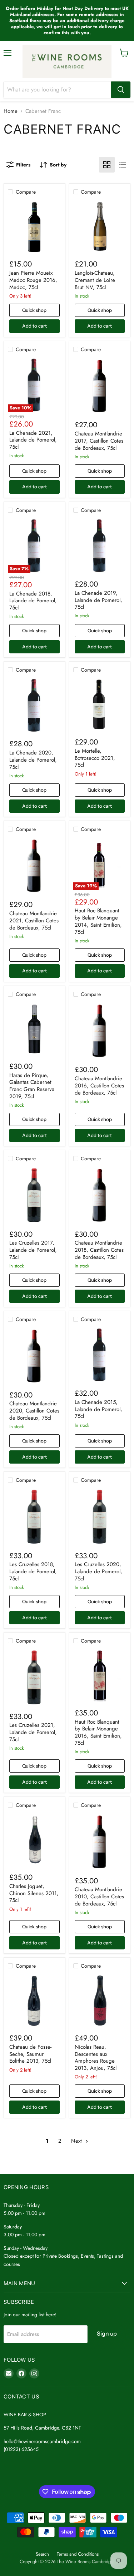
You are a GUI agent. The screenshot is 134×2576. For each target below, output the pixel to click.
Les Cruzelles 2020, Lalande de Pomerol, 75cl (98, 1571)
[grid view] (107, 165)
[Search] (121, 90)
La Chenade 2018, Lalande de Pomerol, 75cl (33, 601)
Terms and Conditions (78, 2554)
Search (42, 2554)
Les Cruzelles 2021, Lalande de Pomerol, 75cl (33, 1732)
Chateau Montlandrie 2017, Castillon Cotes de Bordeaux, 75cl (99, 441)
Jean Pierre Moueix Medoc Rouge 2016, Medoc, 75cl (33, 280)
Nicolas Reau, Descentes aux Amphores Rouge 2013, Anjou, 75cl (96, 2057)
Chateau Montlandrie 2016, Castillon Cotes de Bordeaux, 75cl (99, 1085)
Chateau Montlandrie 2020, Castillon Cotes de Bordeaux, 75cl (34, 1411)
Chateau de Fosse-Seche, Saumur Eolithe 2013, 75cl (30, 2054)
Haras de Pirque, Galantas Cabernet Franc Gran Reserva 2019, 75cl (32, 1086)
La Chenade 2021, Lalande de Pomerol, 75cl (33, 440)
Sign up (107, 2334)
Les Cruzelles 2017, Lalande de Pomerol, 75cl (33, 1250)
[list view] (123, 165)
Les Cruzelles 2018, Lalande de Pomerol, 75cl (33, 1571)
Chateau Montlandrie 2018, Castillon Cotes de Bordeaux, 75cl (99, 1250)
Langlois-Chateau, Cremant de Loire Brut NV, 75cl (95, 280)
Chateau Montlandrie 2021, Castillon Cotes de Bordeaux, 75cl (34, 920)
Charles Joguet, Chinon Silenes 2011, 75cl (34, 1893)
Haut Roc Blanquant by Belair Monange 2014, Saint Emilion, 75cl (98, 921)
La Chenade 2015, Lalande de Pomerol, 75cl (98, 1409)
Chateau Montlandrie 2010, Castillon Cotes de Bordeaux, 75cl (99, 1896)
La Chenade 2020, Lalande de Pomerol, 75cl (33, 760)
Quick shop (34, 310)
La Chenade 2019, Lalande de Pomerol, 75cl (98, 600)
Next (77, 2141)
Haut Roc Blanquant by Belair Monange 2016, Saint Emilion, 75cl (98, 1732)
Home (11, 111)
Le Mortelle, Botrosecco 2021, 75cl (95, 758)
